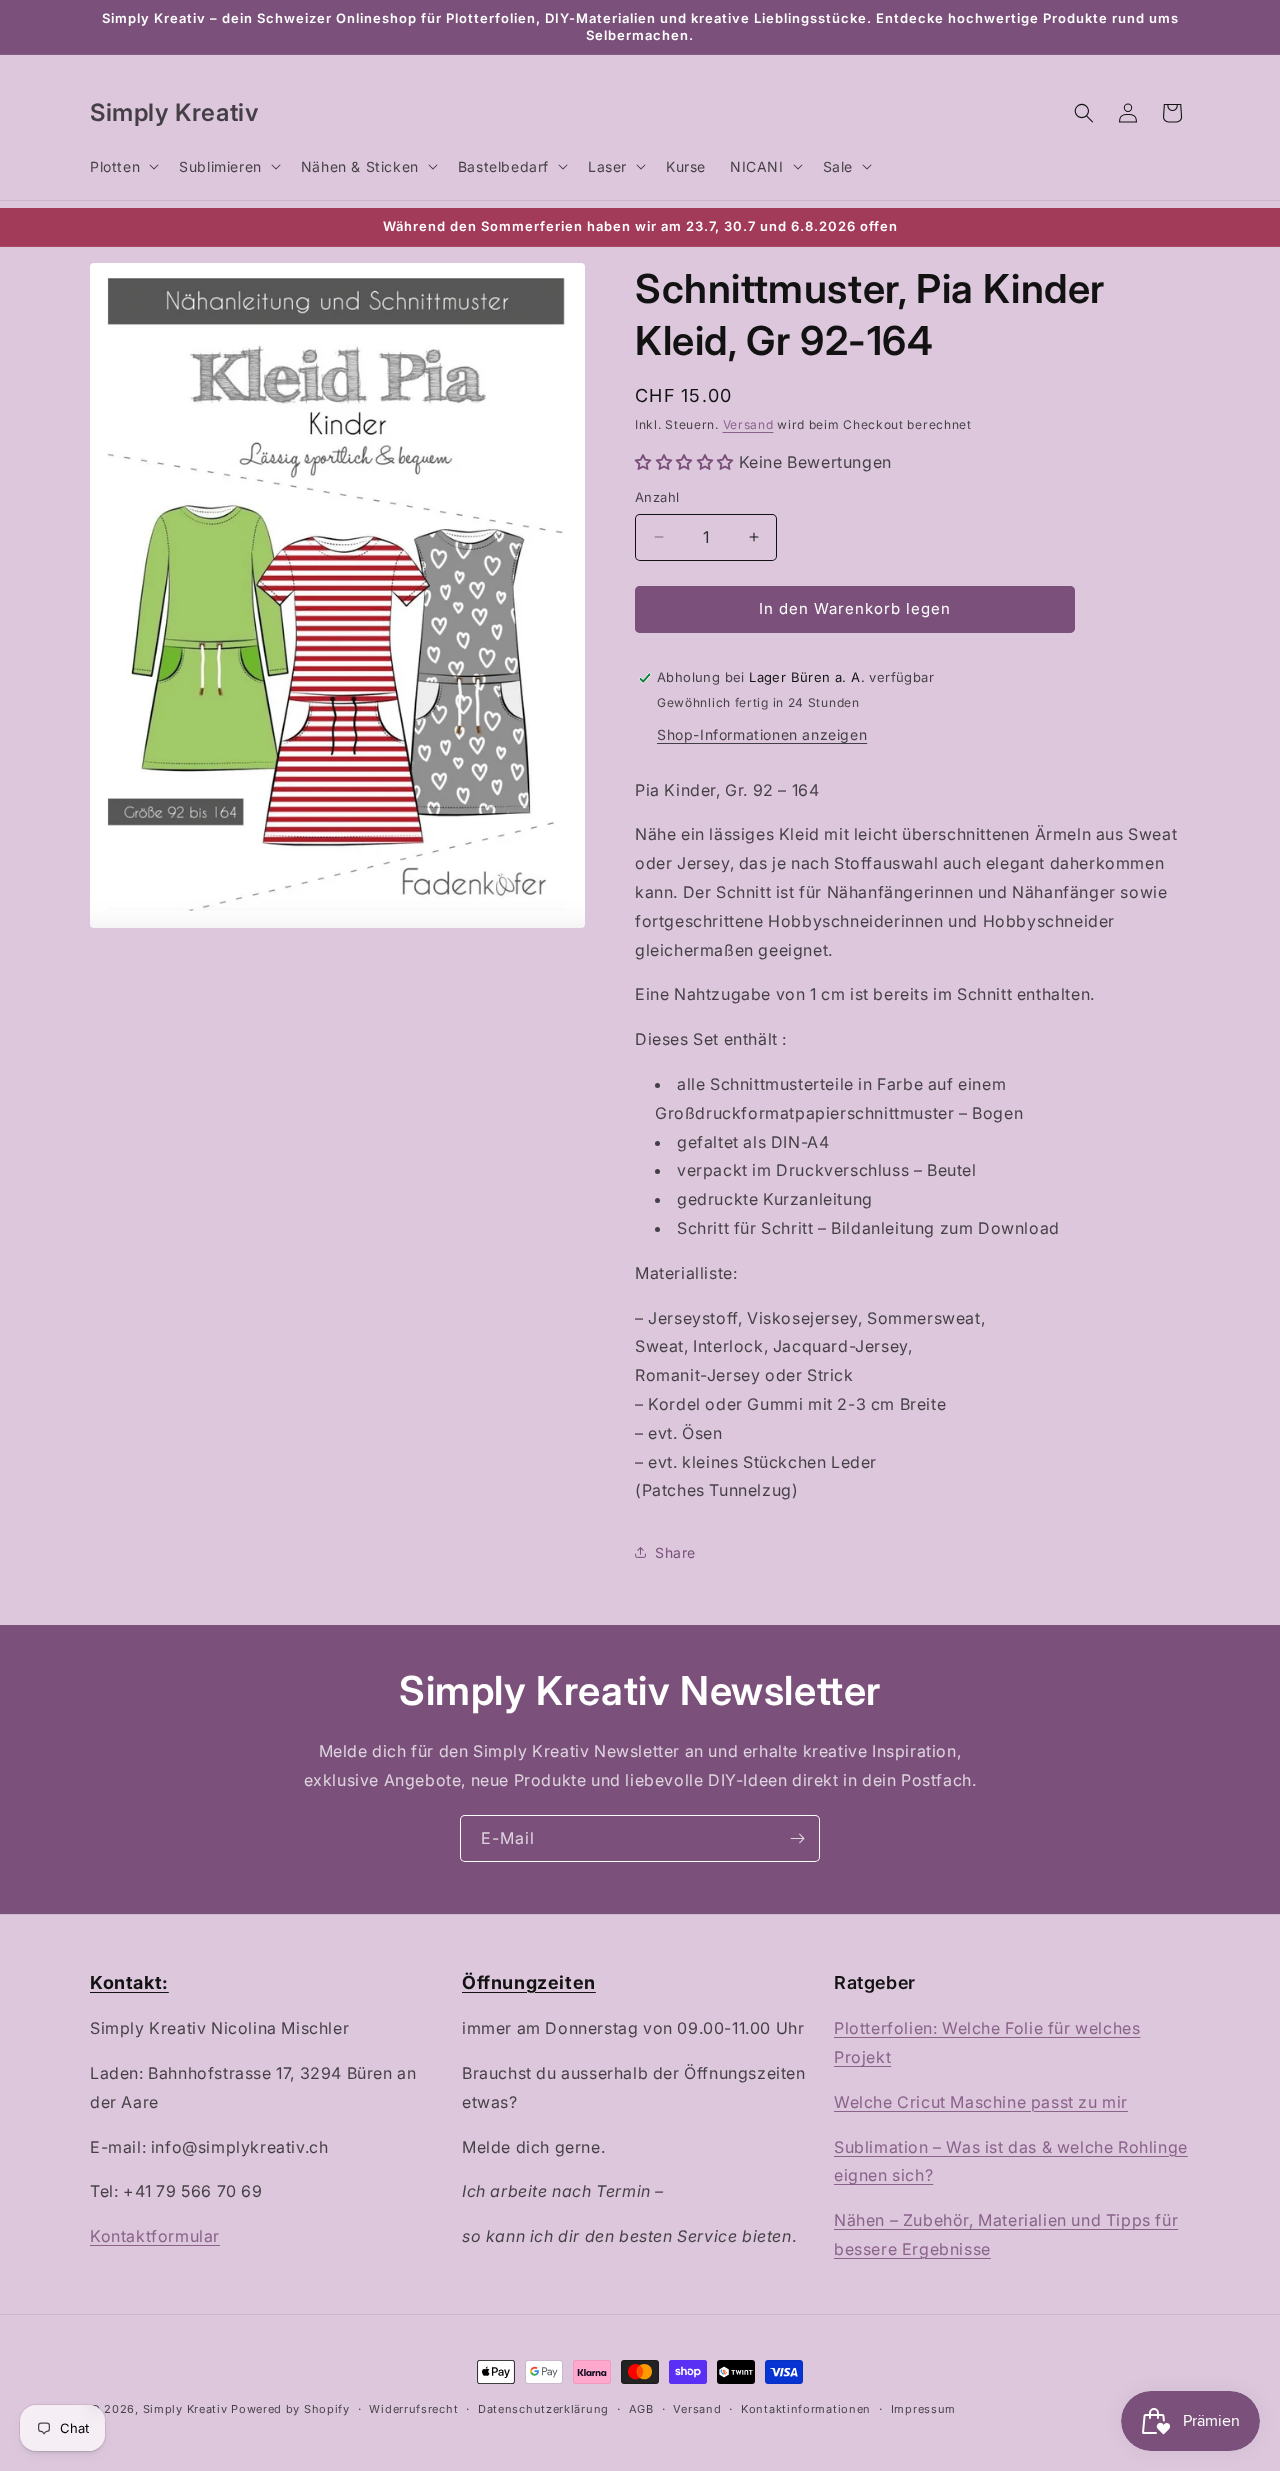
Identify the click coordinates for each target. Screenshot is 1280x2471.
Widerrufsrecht (413, 2409)
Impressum (923, 2409)
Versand (748, 424)
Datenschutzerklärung (543, 2409)
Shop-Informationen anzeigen (762, 734)
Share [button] (675, 1552)
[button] (122, 166)
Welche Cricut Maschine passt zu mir (981, 2102)
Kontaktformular (155, 2236)
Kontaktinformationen (806, 2409)
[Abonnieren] (797, 1838)
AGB (641, 2409)
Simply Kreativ (185, 2409)
